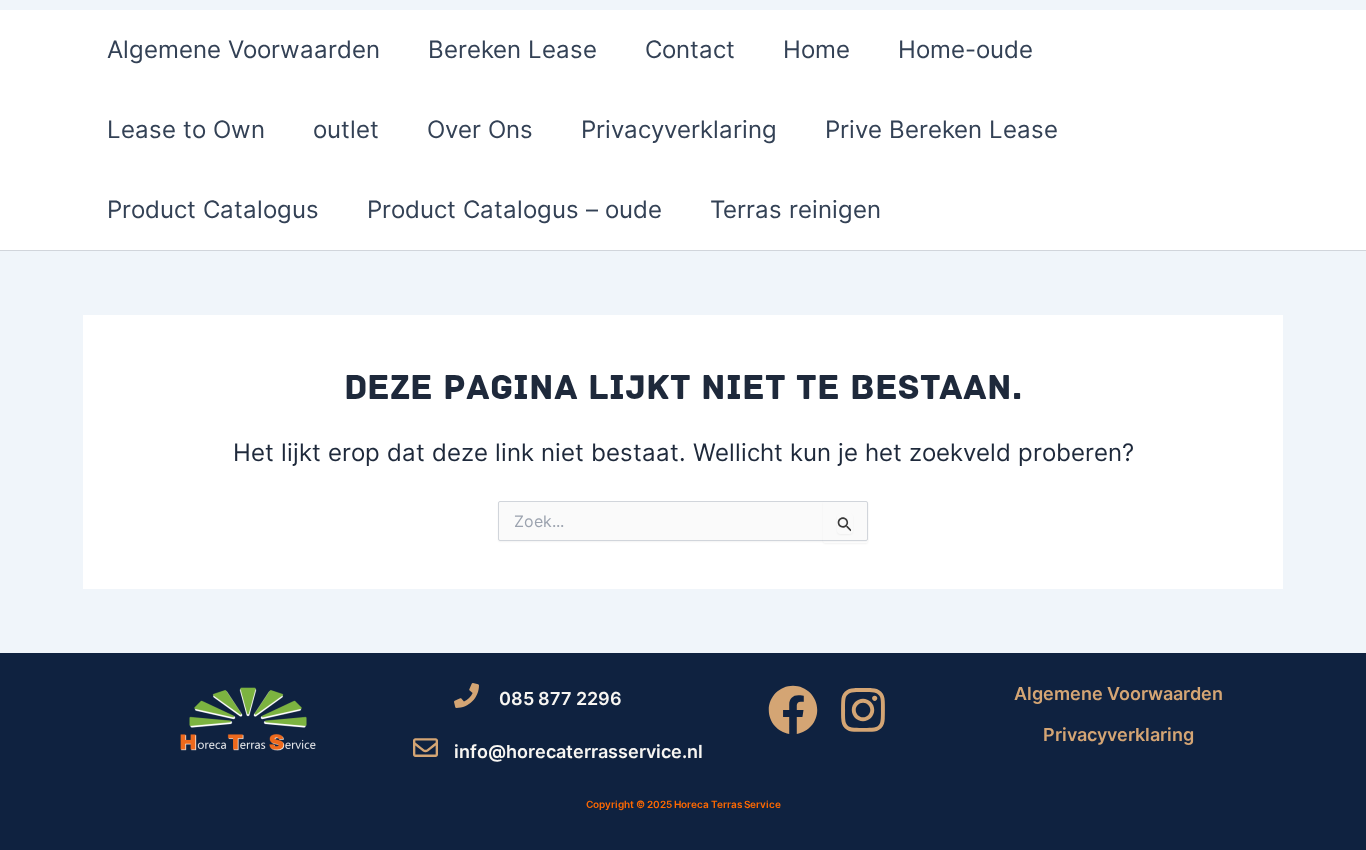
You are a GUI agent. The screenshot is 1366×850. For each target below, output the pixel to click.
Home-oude (965, 49)
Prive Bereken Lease (941, 129)
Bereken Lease (512, 49)
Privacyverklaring (679, 129)
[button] (1254, 130)
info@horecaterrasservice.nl (578, 751)
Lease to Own (186, 129)
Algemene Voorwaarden (243, 49)
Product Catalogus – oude (514, 209)
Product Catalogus (213, 209)
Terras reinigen (795, 209)
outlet (346, 129)
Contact (690, 49)
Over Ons (480, 129)
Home (816, 49)
